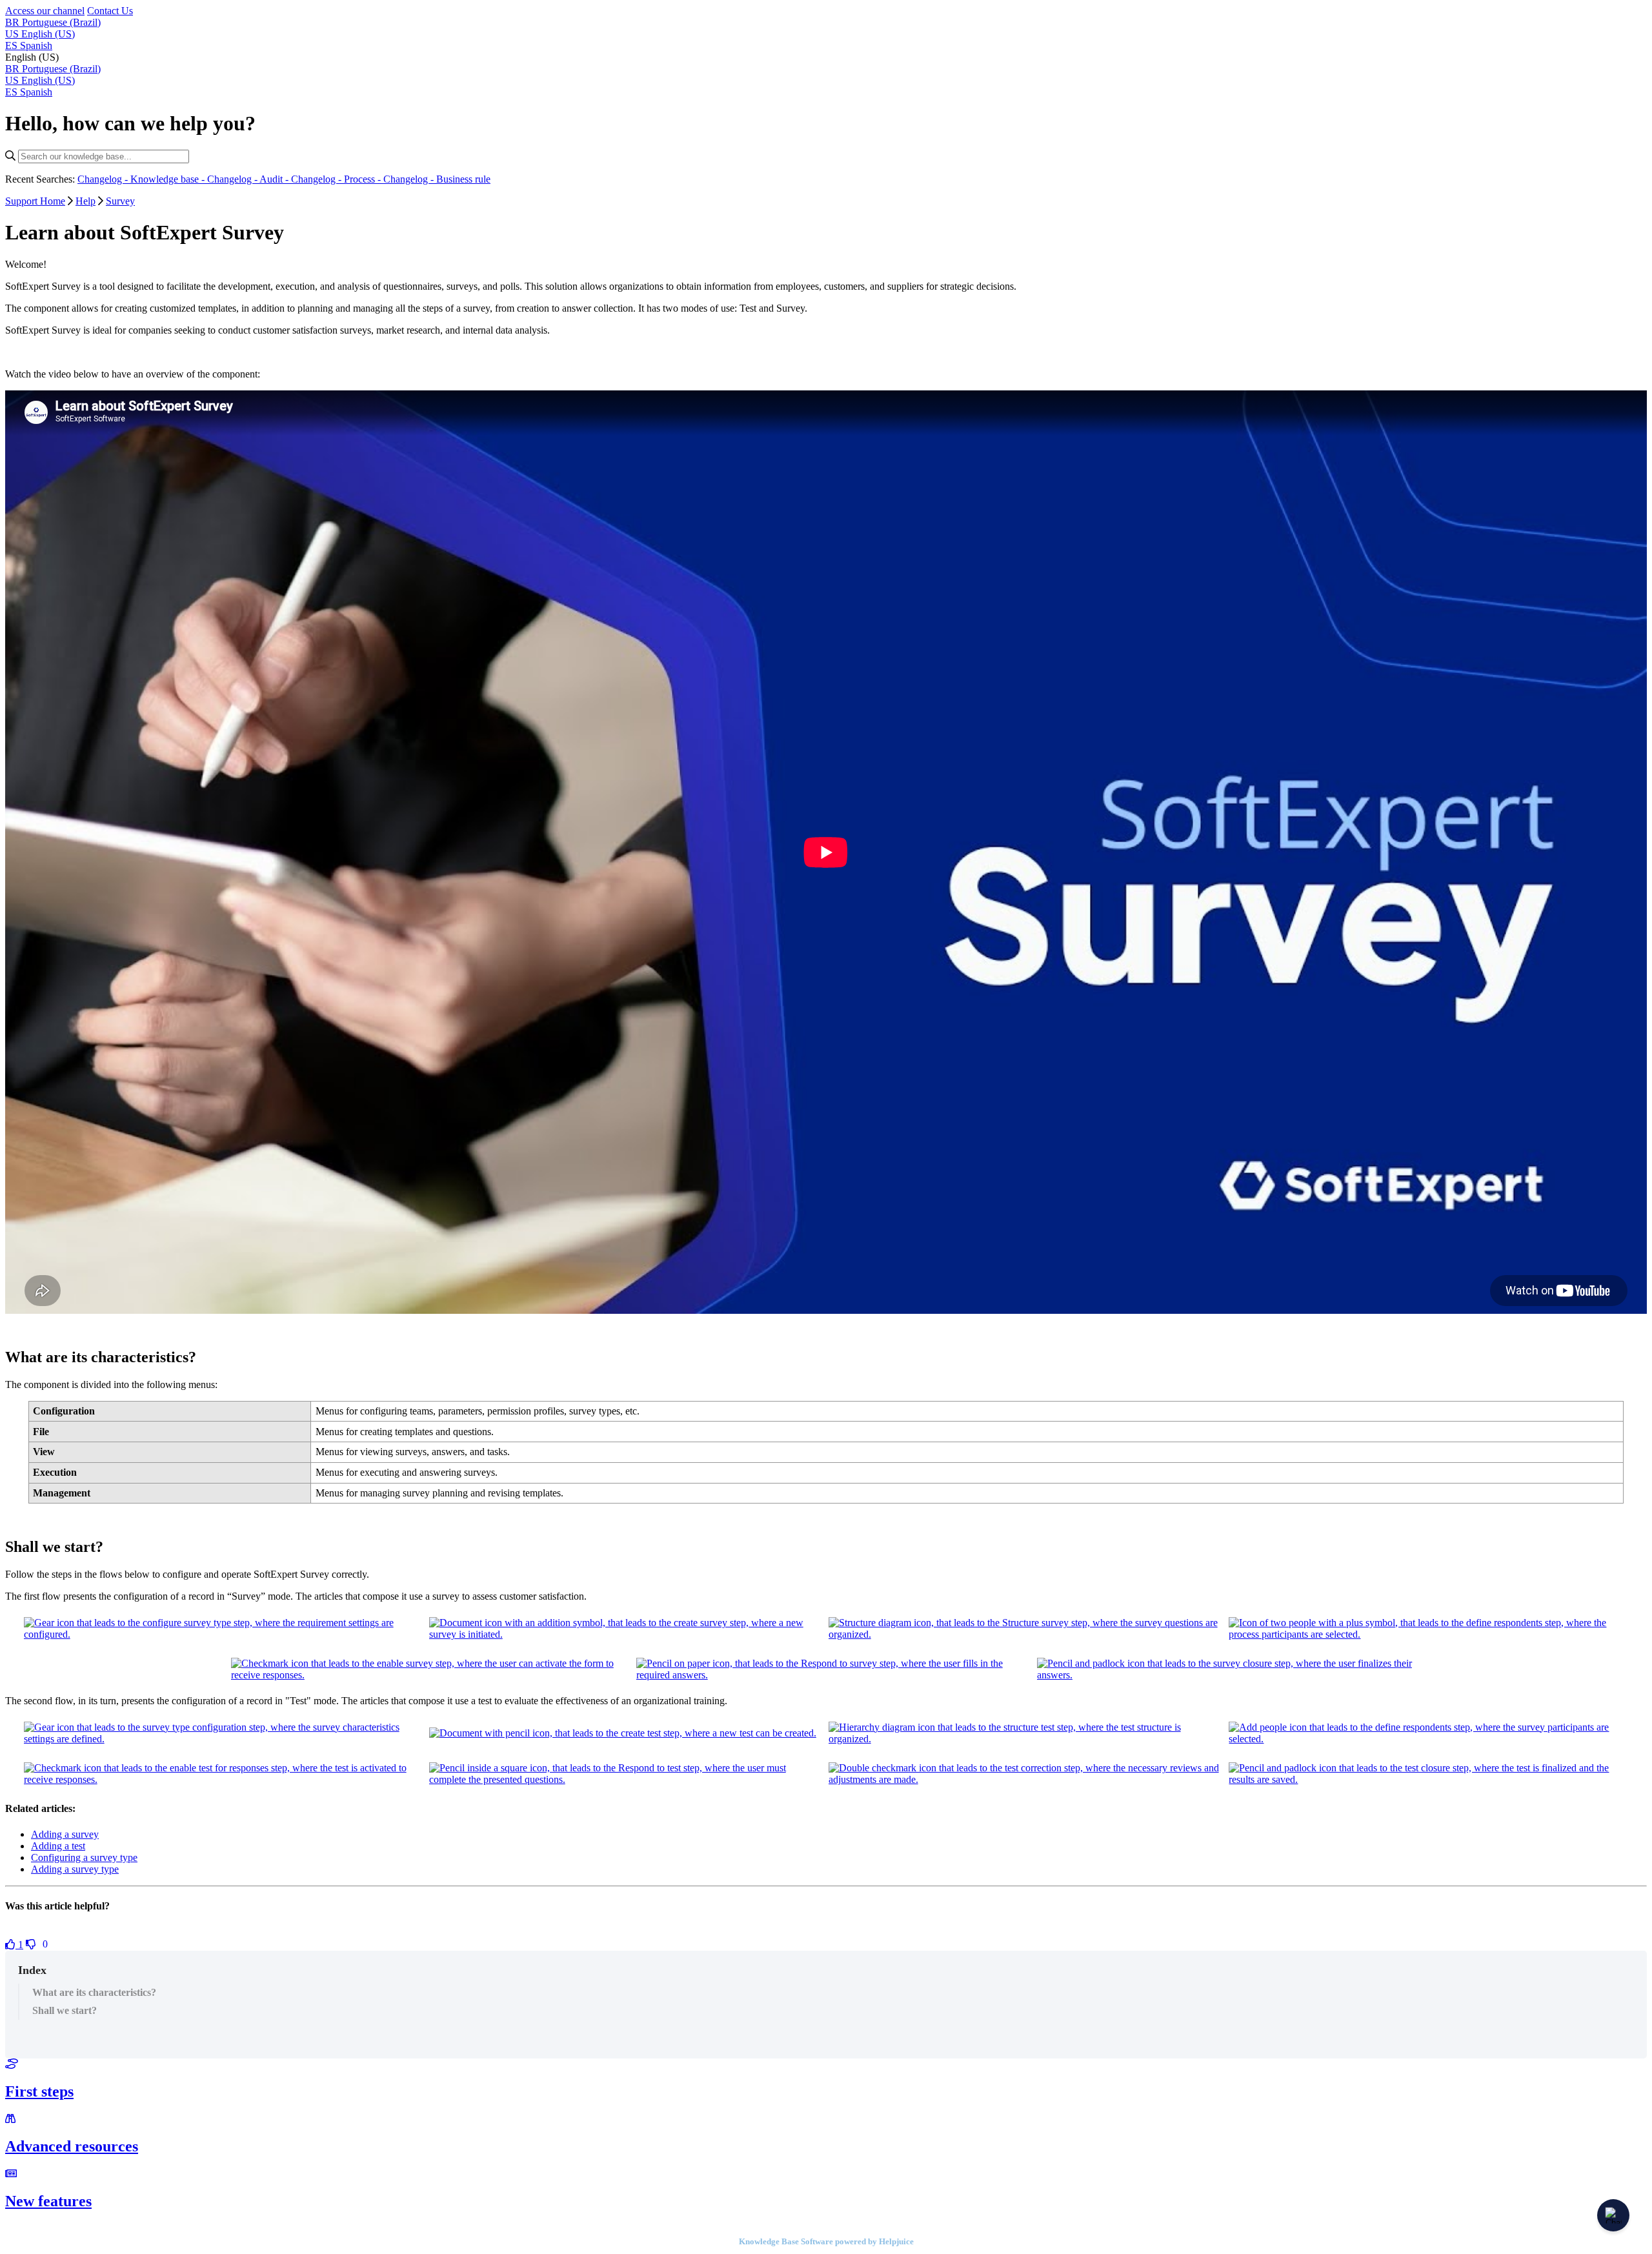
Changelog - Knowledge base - (142, 179)
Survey (120, 201)
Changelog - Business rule (437, 179)
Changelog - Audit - (249, 179)
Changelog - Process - (337, 179)
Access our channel (45, 11)
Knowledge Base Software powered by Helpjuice (826, 2241)
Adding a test (58, 1846)
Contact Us (110, 11)
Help (86, 201)
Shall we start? (65, 2010)
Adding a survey (65, 1834)
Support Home (35, 201)
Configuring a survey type (84, 1857)
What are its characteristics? (94, 1992)
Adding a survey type (75, 1869)
